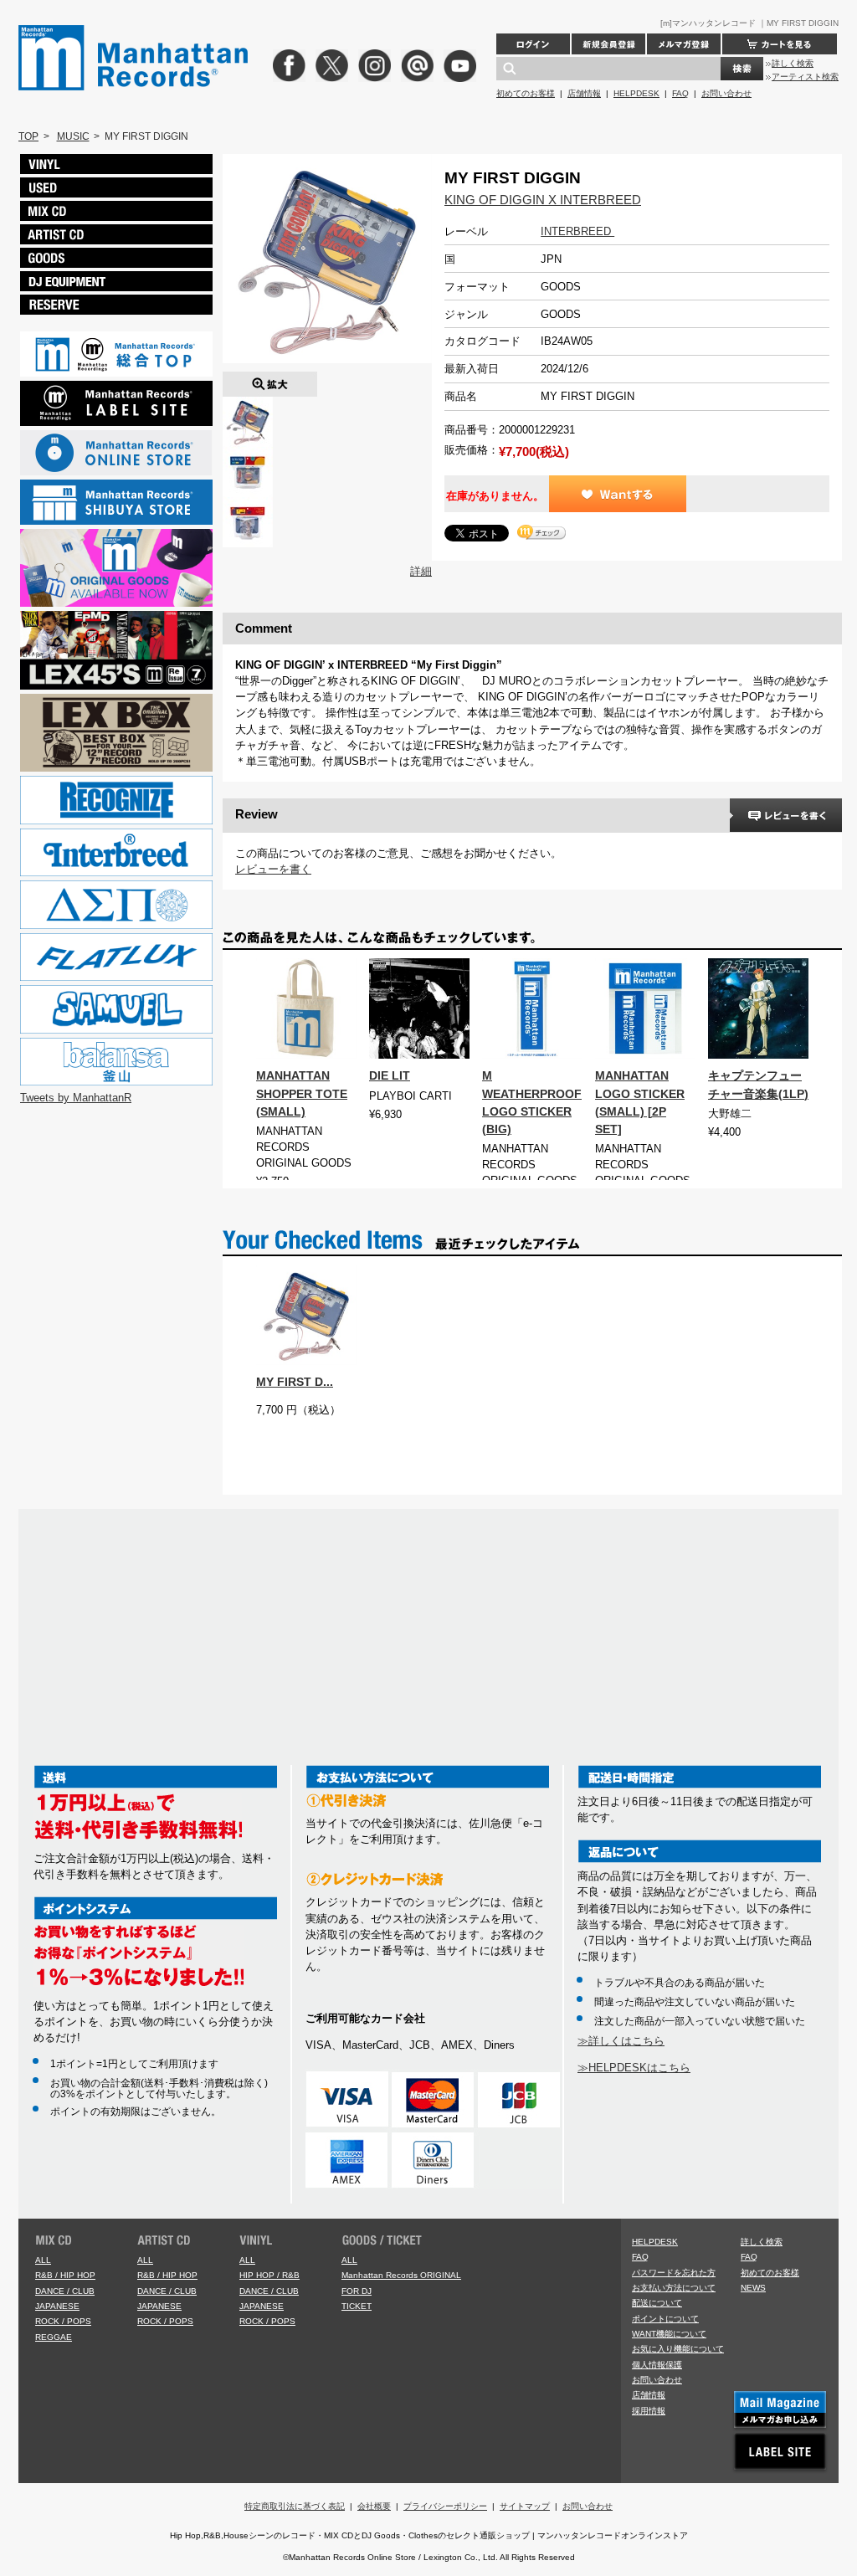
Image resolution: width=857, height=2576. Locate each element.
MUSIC (73, 136)
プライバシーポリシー (445, 2506)
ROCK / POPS (63, 2321)
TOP (28, 136)
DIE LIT (390, 1075)
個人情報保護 (657, 2365)
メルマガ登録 (684, 44)
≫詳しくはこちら (621, 2041)
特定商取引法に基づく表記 (295, 2506)
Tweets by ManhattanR (76, 1098)
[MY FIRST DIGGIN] (270, 380)
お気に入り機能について (678, 2349)
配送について (657, 2303)
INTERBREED (577, 231)
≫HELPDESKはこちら (634, 2068)
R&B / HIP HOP (65, 2275)
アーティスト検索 (805, 77)
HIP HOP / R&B (269, 2275)
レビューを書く (273, 869)
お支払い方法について (674, 2288)
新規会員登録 (608, 44)
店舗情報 (584, 93)
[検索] (742, 69)
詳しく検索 (793, 63)
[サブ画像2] (248, 505)
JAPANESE (57, 2306)
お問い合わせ (726, 93)
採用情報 (649, 2411)
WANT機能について (669, 2334)
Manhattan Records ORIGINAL (401, 2275)
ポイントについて (665, 2319)
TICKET (357, 2306)
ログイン (533, 44)
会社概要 (374, 2506)
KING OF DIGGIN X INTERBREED (543, 200)
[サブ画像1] (248, 455)
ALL (43, 2260)
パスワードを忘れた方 (674, 2273)
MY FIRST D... (295, 1382)
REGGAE (54, 2337)
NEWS (753, 2288)
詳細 (421, 571)
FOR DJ (357, 2291)
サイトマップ (525, 2506)
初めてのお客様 (526, 93)
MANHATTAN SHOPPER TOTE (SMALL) (302, 1093)
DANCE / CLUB (65, 2291)
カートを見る (780, 44)
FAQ (680, 93)
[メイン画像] (248, 405)
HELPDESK (636, 93)
